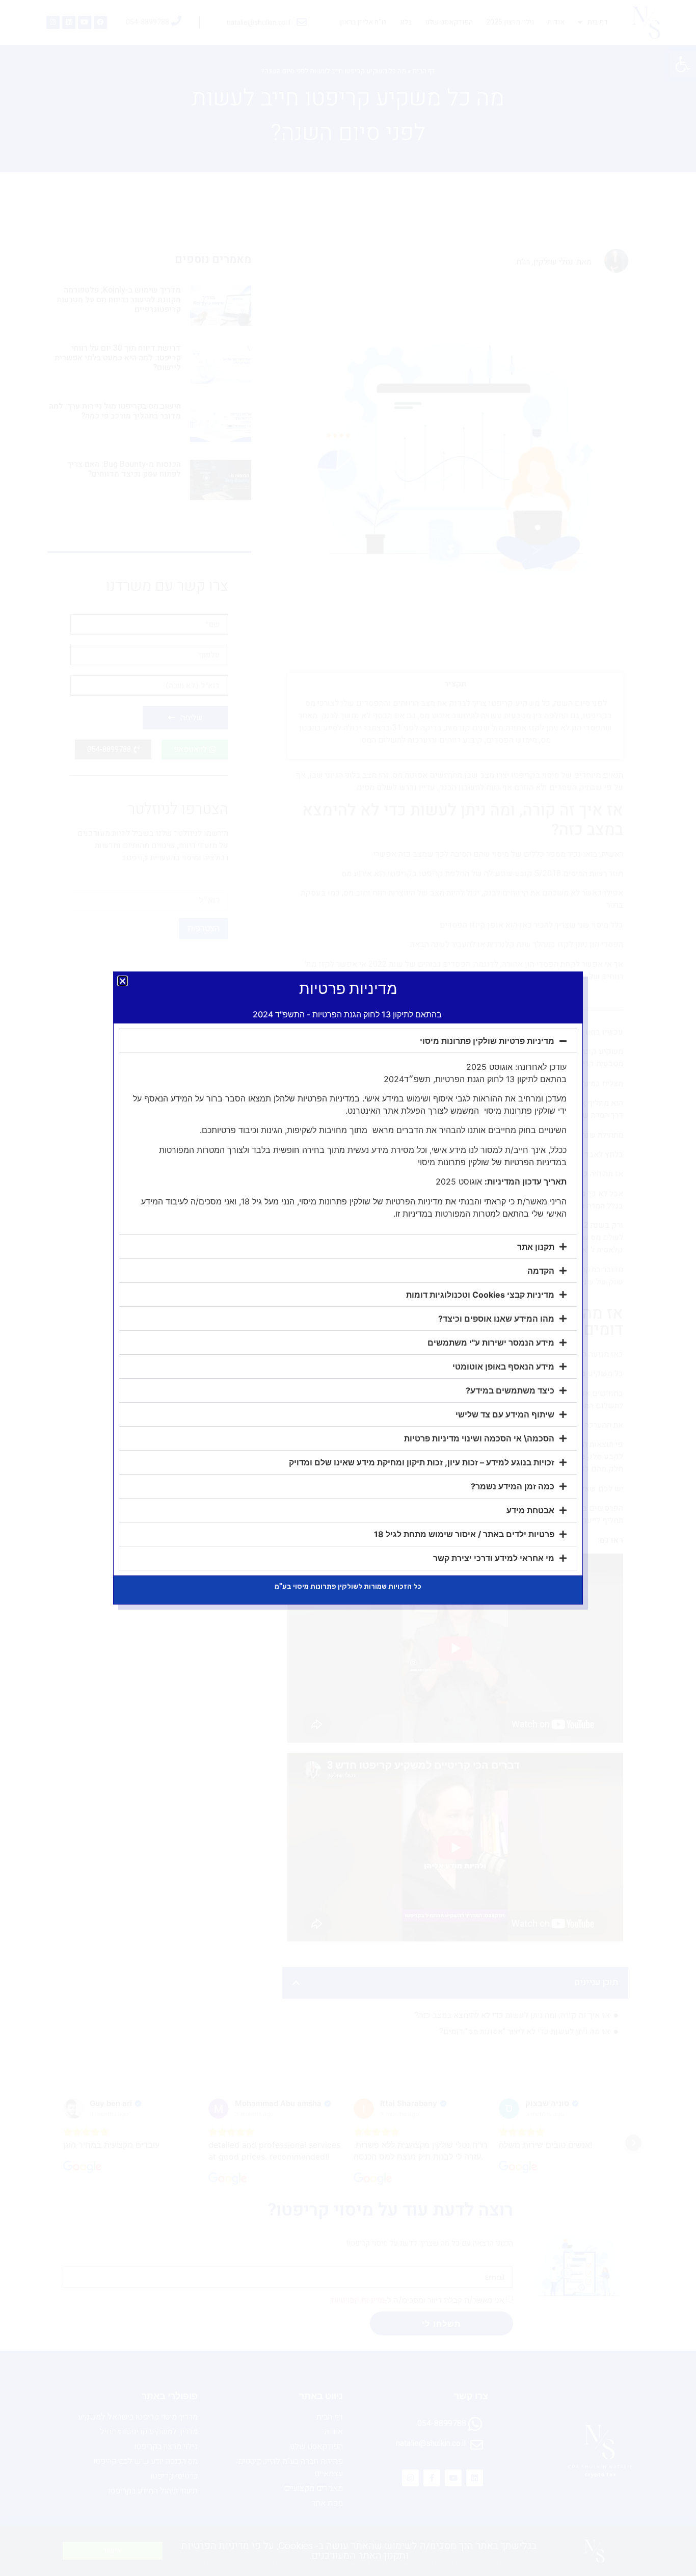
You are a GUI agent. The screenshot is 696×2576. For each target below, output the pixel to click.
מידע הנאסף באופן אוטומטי (503, 1366)
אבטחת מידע (530, 1510)
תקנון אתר (536, 1247)
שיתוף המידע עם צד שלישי (505, 1414)
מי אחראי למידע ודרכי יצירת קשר (494, 1558)
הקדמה (541, 1271)
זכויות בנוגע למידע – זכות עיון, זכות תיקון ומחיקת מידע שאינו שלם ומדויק (422, 1462)
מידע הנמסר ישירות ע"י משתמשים (491, 1343)
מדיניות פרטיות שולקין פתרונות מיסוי (487, 1041)
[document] (348, 1288)
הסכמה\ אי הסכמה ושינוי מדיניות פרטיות (479, 1438)
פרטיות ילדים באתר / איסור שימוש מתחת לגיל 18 (464, 1534)
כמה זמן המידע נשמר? (513, 1486)
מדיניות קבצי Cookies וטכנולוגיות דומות (480, 1295)
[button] (123, 981)
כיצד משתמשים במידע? (510, 1390)
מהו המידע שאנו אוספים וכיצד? (496, 1319)
